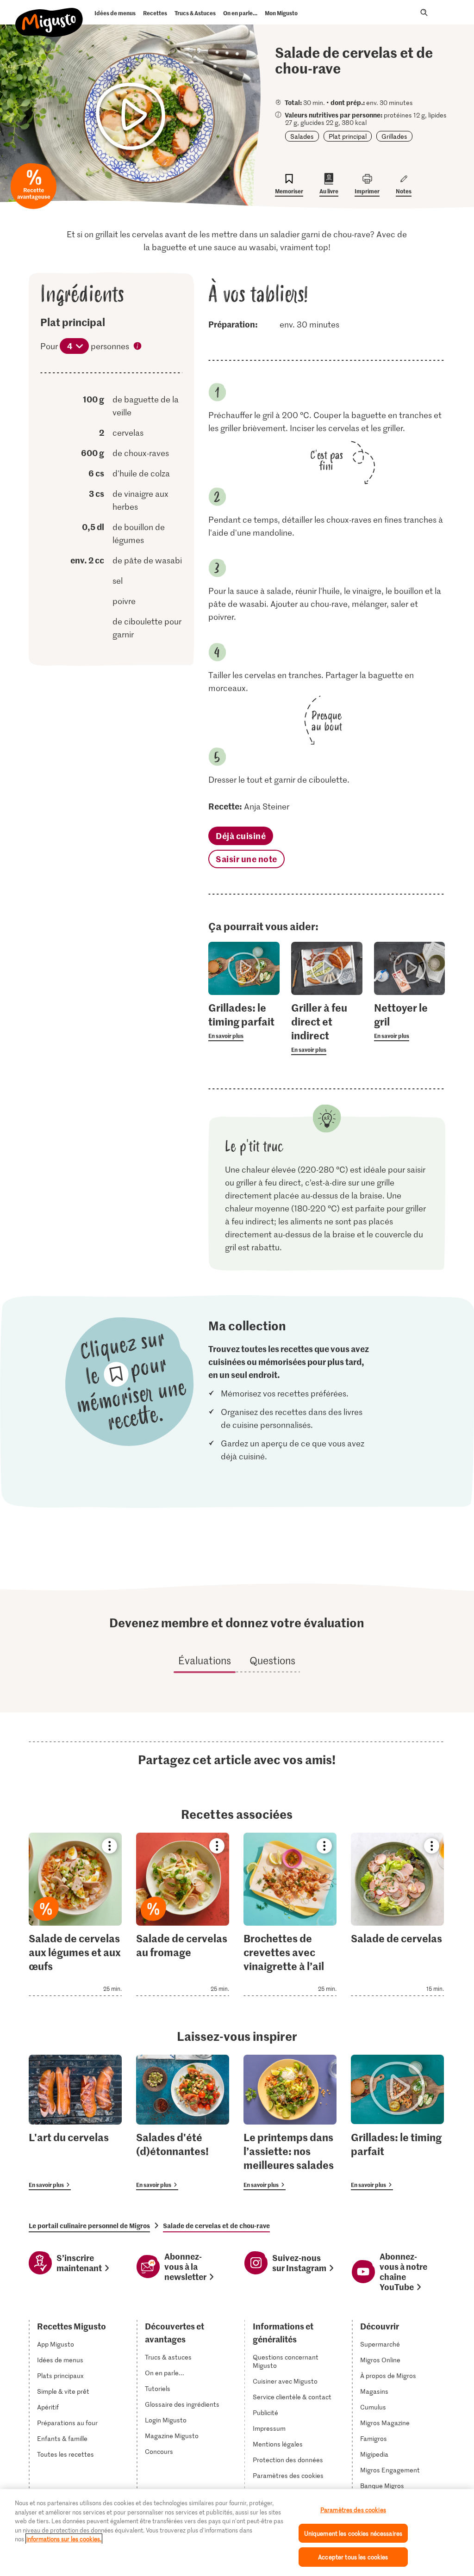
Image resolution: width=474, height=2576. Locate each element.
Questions (272, 1660)
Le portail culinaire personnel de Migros (89, 2225)
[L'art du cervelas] (75, 2122)
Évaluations (205, 1660)
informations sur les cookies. (64, 2539)
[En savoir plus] (244, 1021)
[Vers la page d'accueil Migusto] (49, 15)
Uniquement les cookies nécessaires (353, 2533)
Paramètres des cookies (288, 2476)
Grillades (394, 136)
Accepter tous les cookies (353, 2557)
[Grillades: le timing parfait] (397, 2122)
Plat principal (348, 136)
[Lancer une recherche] (424, 12)
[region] (237, 2533)
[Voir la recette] (75, 1914)
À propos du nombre (138, 347)
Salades (302, 136)
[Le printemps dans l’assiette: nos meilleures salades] (290, 2122)
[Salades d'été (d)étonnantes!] (183, 2122)
